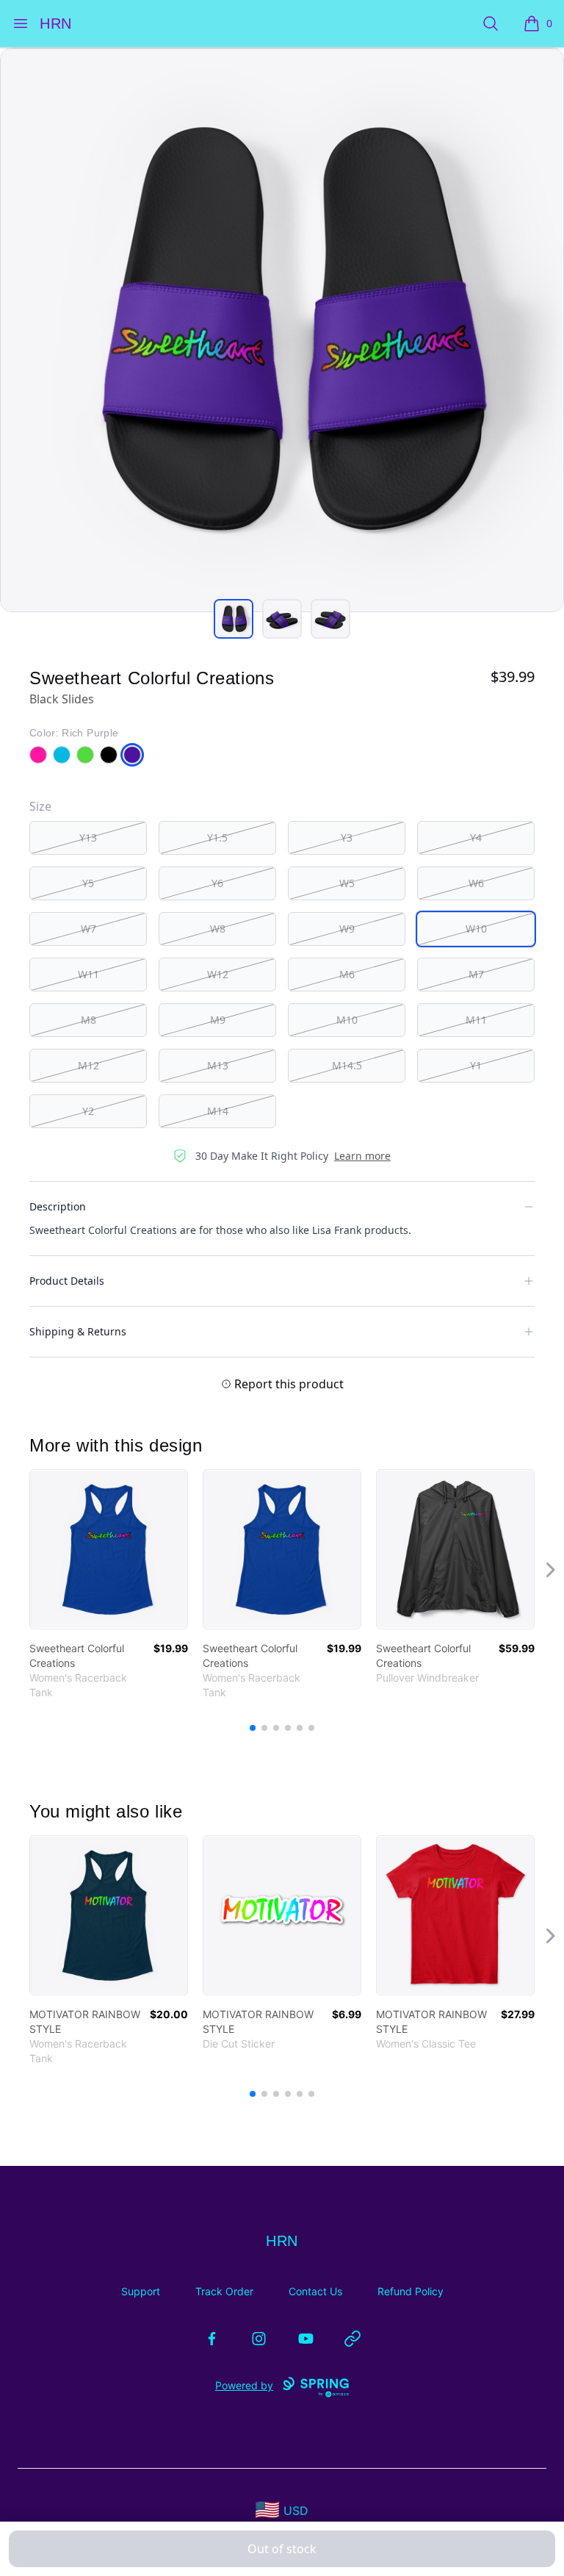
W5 (347, 883)
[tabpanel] (282, 330)
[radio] (88, 838)
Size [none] (40, 806)
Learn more (362, 1156)
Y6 (217, 883)
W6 (476, 883)
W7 (88, 929)
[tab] (234, 619)
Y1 (476, 1065)
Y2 (88, 1111)
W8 (218, 929)
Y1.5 (217, 837)
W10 (476, 929)
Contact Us (315, 2291)
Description (58, 1206)
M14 (218, 1111)
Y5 (88, 883)
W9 (347, 929)
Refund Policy (411, 2291)
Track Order (224, 2291)
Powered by (244, 2385)
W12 (218, 974)
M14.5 (347, 1065)
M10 (347, 1020)
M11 (476, 1020)
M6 (347, 974)
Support (141, 2291)
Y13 (88, 837)
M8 (88, 1020)
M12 (88, 1065)
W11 (88, 974)
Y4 (476, 837)
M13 (218, 1065)
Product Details (67, 1281)
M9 (218, 1020)
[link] (109, 1549)
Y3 (347, 837)
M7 (476, 974)
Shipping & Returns (78, 1331)
